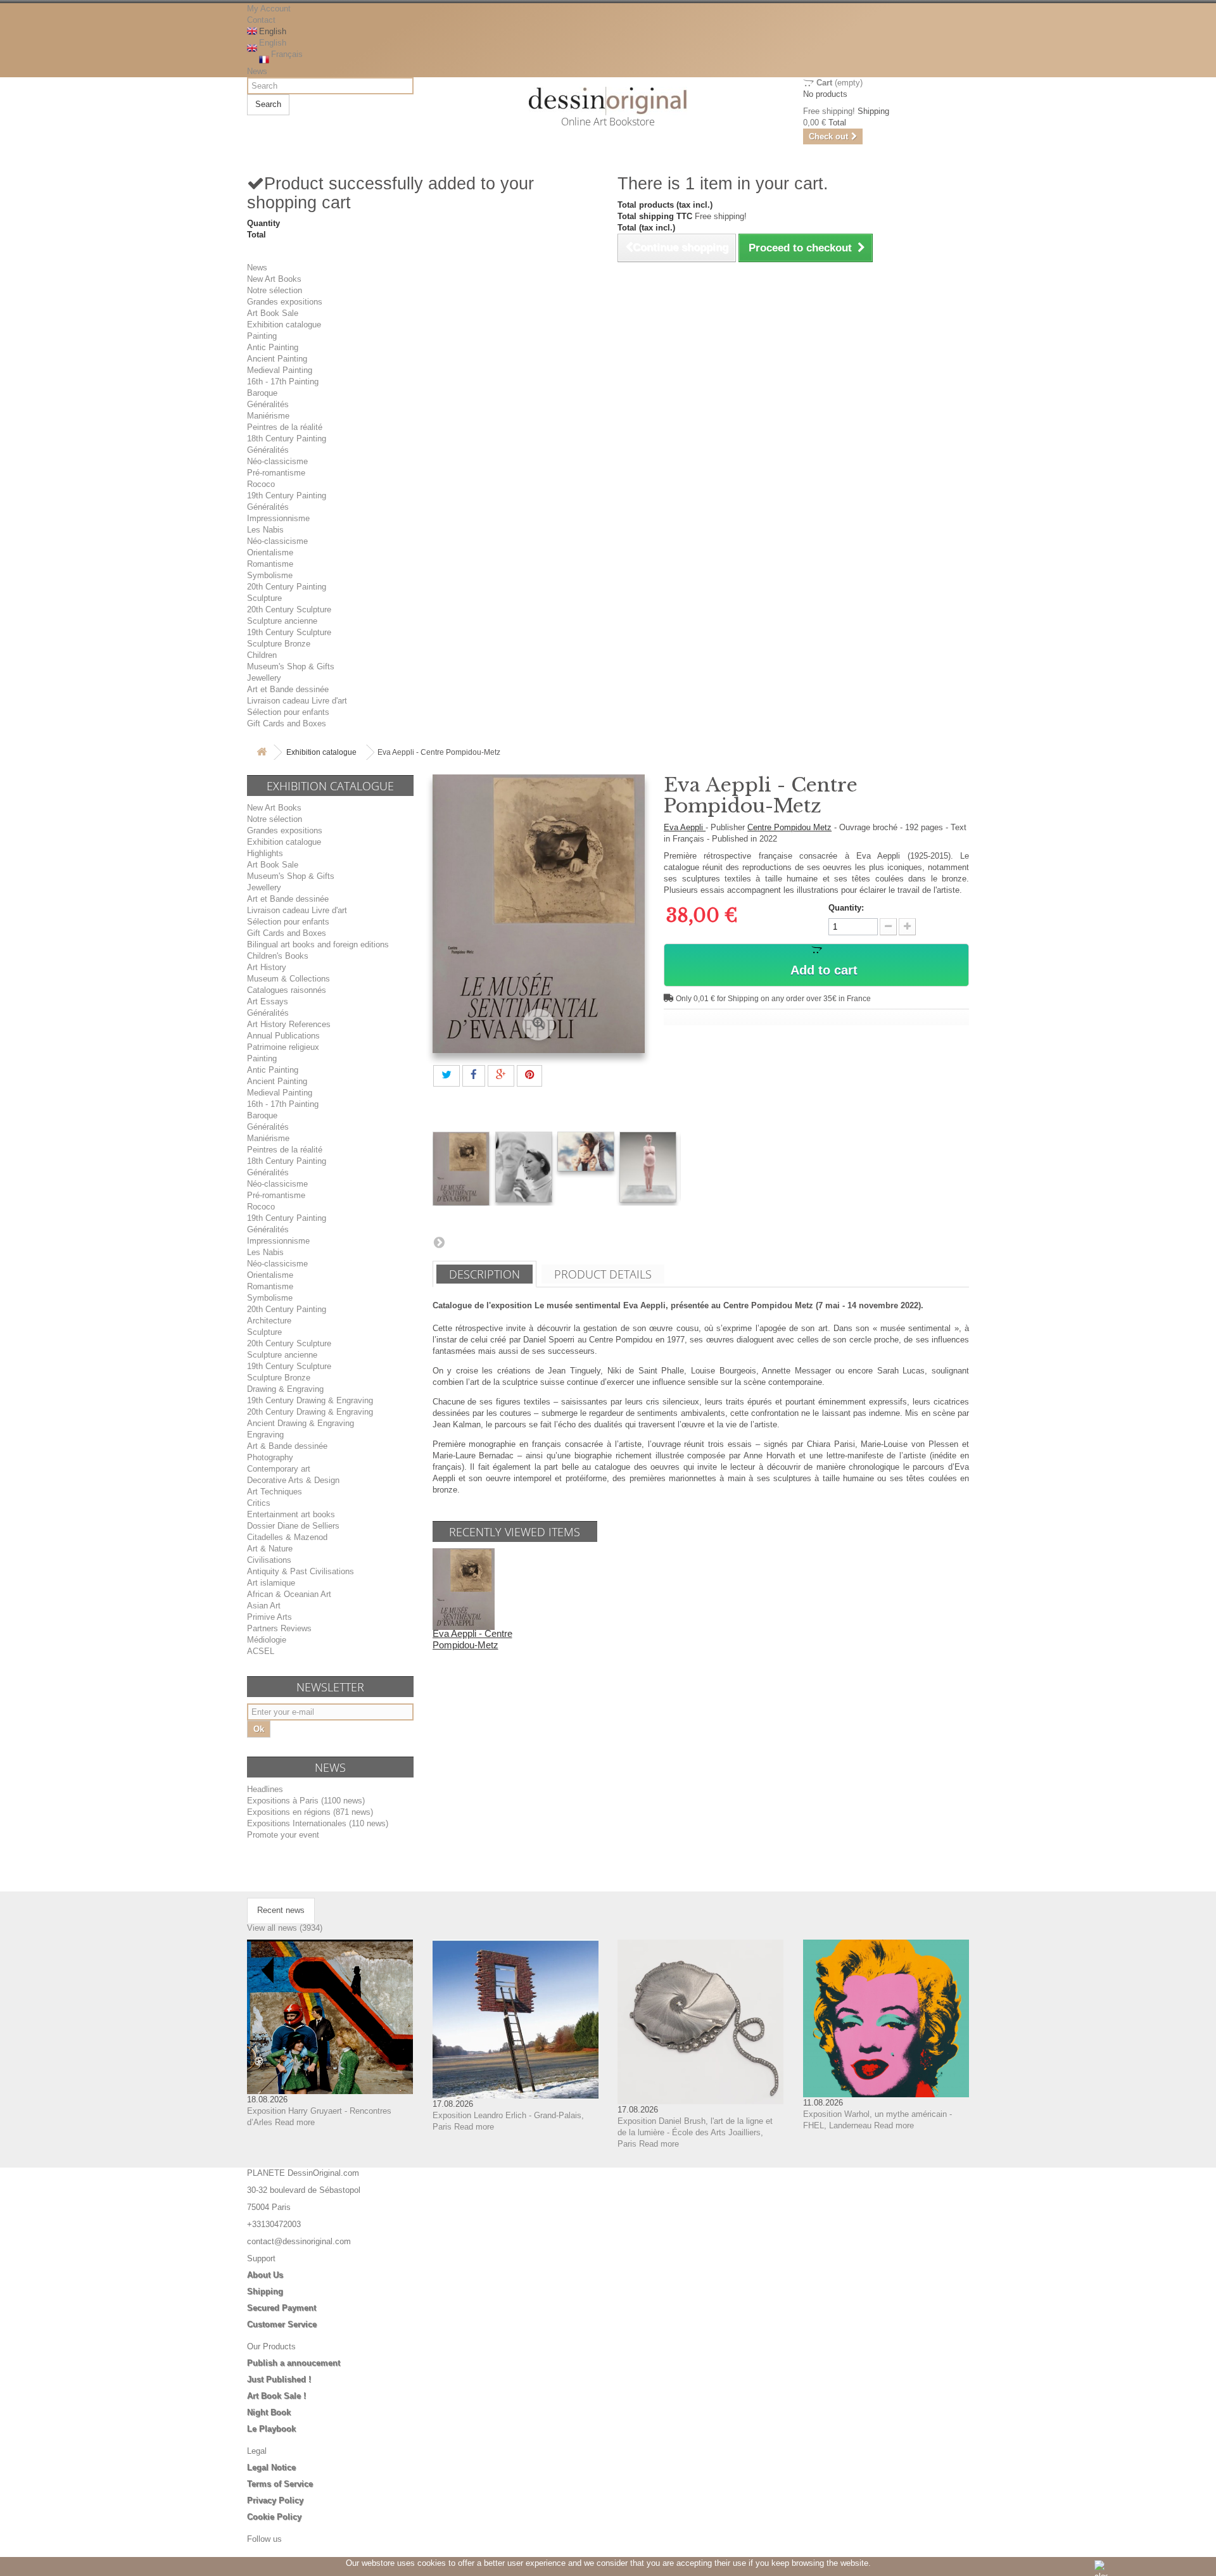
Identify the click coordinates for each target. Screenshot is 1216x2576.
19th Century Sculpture (289, 632)
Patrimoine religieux (283, 1047)
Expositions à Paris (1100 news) (306, 1801)
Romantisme (270, 564)
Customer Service (282, 2324)
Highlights (265, 853)
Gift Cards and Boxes (287, 723)
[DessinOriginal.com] (608, 101)
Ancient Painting (277, 359)
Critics (259, 1503)
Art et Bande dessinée (288, 689)
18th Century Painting (287, 439)
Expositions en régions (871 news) (310, 1812)
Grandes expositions (285, 302)
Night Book (269, 2412)
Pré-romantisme (276, 473)
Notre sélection (275, 290)
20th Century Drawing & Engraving (310, 1412)
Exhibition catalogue (284, 325)
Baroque (262, 393)
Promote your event (283, 1835)
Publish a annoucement (294, 2363)
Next (439, 1242)
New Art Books (274, 279)
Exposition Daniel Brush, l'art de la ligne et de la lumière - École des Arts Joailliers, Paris (695, 2132)
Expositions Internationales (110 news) (318, 1823)
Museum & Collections (288, 979)
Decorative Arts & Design (293, 1480)
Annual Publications (283, 1036)
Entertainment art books (291, 1514)
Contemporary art (279, 1469)
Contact (261, 20)
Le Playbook (271, 2429)
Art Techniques (275, 1492)
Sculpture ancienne (282, 621)
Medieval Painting (280, 370)
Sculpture (264, 598)
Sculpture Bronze (279, 644)
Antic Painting (273, 347)
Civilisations (269, 1560)
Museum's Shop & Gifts (291, 666)
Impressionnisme (278, 518)
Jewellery (264, 678)
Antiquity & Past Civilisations (301, 1571)
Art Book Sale (273, 313)
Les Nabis (265, 530)
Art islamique (271, 1583)
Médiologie (267, 1640)
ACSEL (261, 1651)
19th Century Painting (287, 496)
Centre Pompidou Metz (789, 827)
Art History (267, 967)
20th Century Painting (287, 587)
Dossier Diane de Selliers (293, 1526)
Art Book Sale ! (276, 2396)
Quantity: (846, 908)
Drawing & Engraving (285, 1389)
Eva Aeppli (685, 827)
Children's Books (278, 956)
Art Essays (268, 1001)
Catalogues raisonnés (287, 990)
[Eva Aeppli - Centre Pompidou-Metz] (461, 1169)
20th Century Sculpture (289, 609)
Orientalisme (270, 552)
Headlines (265, 1789)
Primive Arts (269, 1617)
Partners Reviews (279, 1628)
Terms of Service (280, 2484)
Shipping (265, 2291)
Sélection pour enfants (288, 712)
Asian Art (264, 1606)
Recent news (281, 1910)
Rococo (261, 484)
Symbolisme (270, 575)
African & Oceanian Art (289, 1594)
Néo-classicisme (277, 461)
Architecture (269, 1321)
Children (262, 655)
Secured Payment (282, 2308)
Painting (262, 336)
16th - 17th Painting (283, 382)
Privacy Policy (275, 2500)
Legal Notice (271, 2467)
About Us (265, 2275)
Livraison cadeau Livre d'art (297, 701)
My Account (269, 9)
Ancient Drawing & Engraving (301, 1423)
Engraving (265, 1435)
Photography (270, 1457)
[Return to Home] (262, 753)
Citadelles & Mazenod (287, 1537)
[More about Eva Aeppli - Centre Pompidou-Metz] (464, 1588)
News (257, 71)
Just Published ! (279, 2379)
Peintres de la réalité (285, 427)
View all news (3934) (285, 1928)
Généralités (268, 404)
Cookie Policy (274, 2517)
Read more (295, 2122)
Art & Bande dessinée (287, 1446)
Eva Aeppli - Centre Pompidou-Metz (472, 1639)
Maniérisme (268, 416)
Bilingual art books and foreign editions (318, 944)
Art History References (289, 1024)
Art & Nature (270, 1549)
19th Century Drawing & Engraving (310, 1400)
